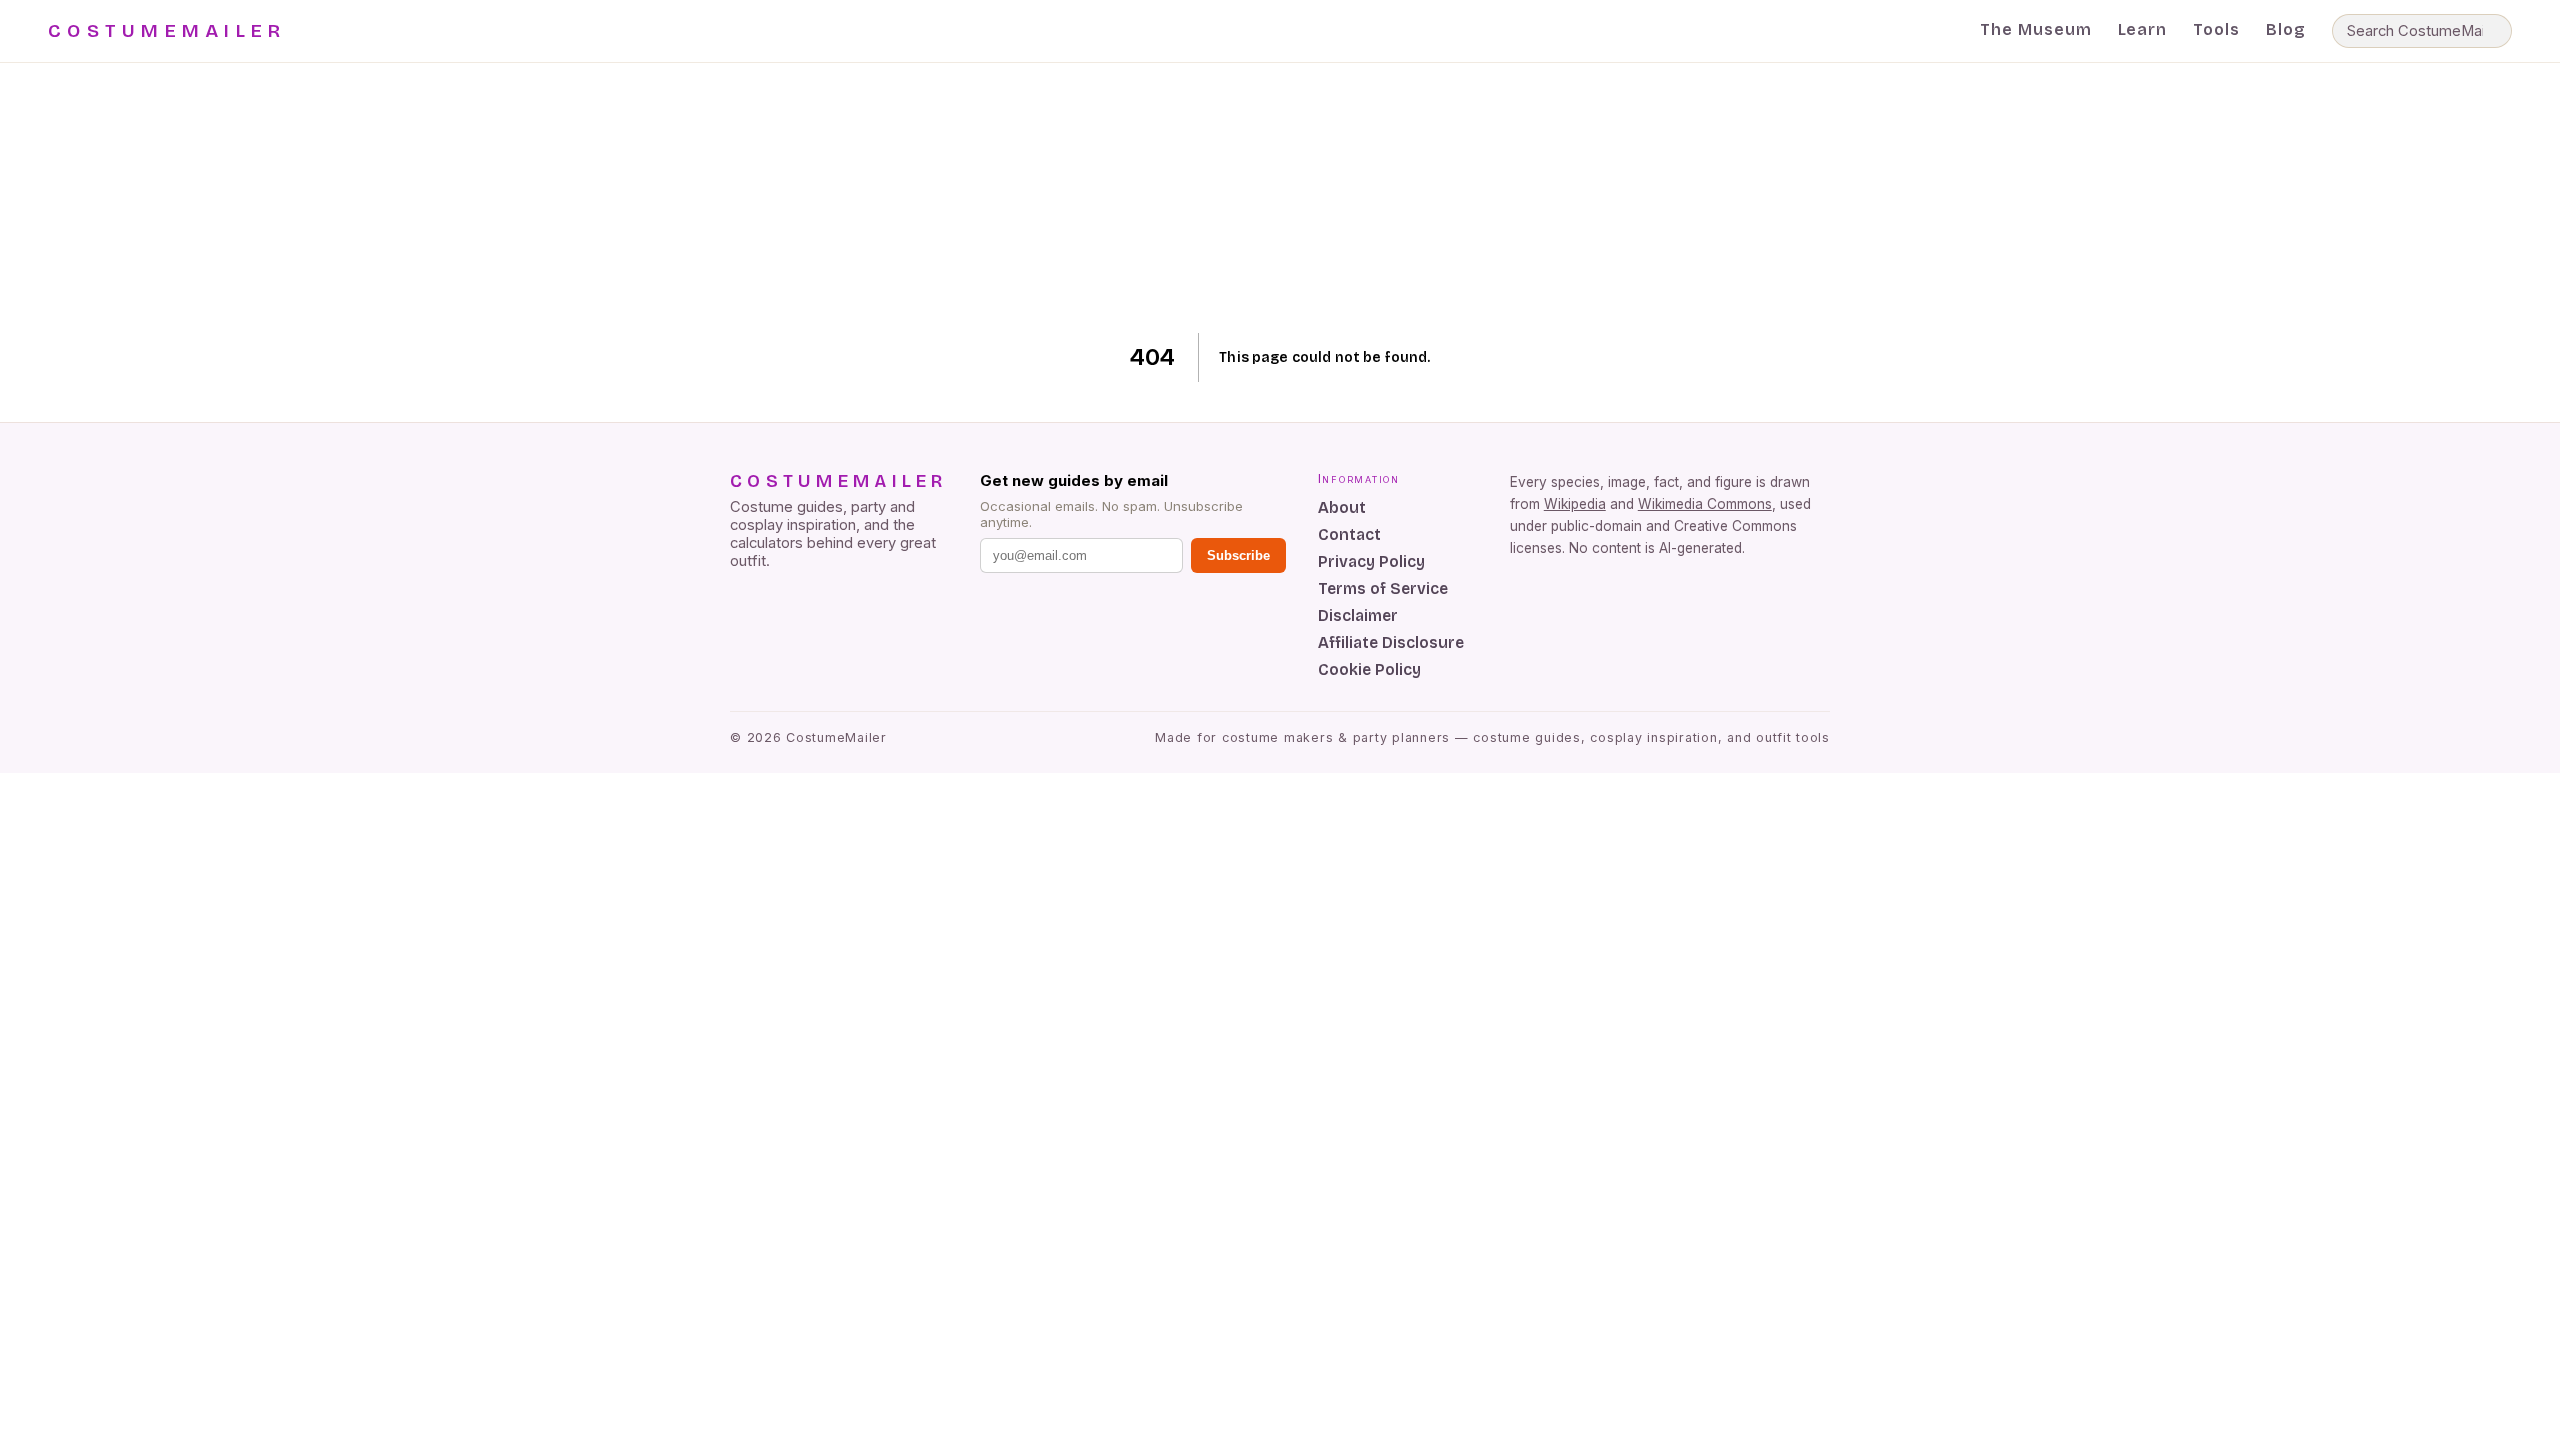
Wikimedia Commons (1705, 504)
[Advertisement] (1280, 198)
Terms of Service (1383, 588)
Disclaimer (1358, 615)
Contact (1349, 534)
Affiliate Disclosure (1391, 642)
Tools (2216, 29)
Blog (2286, 29)
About (1342, 507)
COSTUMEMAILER (167, 31)
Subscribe (1238, 555)
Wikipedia (1575, 504)
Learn (2143, 29)
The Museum (2036, 29)
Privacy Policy (1371, 561)
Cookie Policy (1369, 669)
